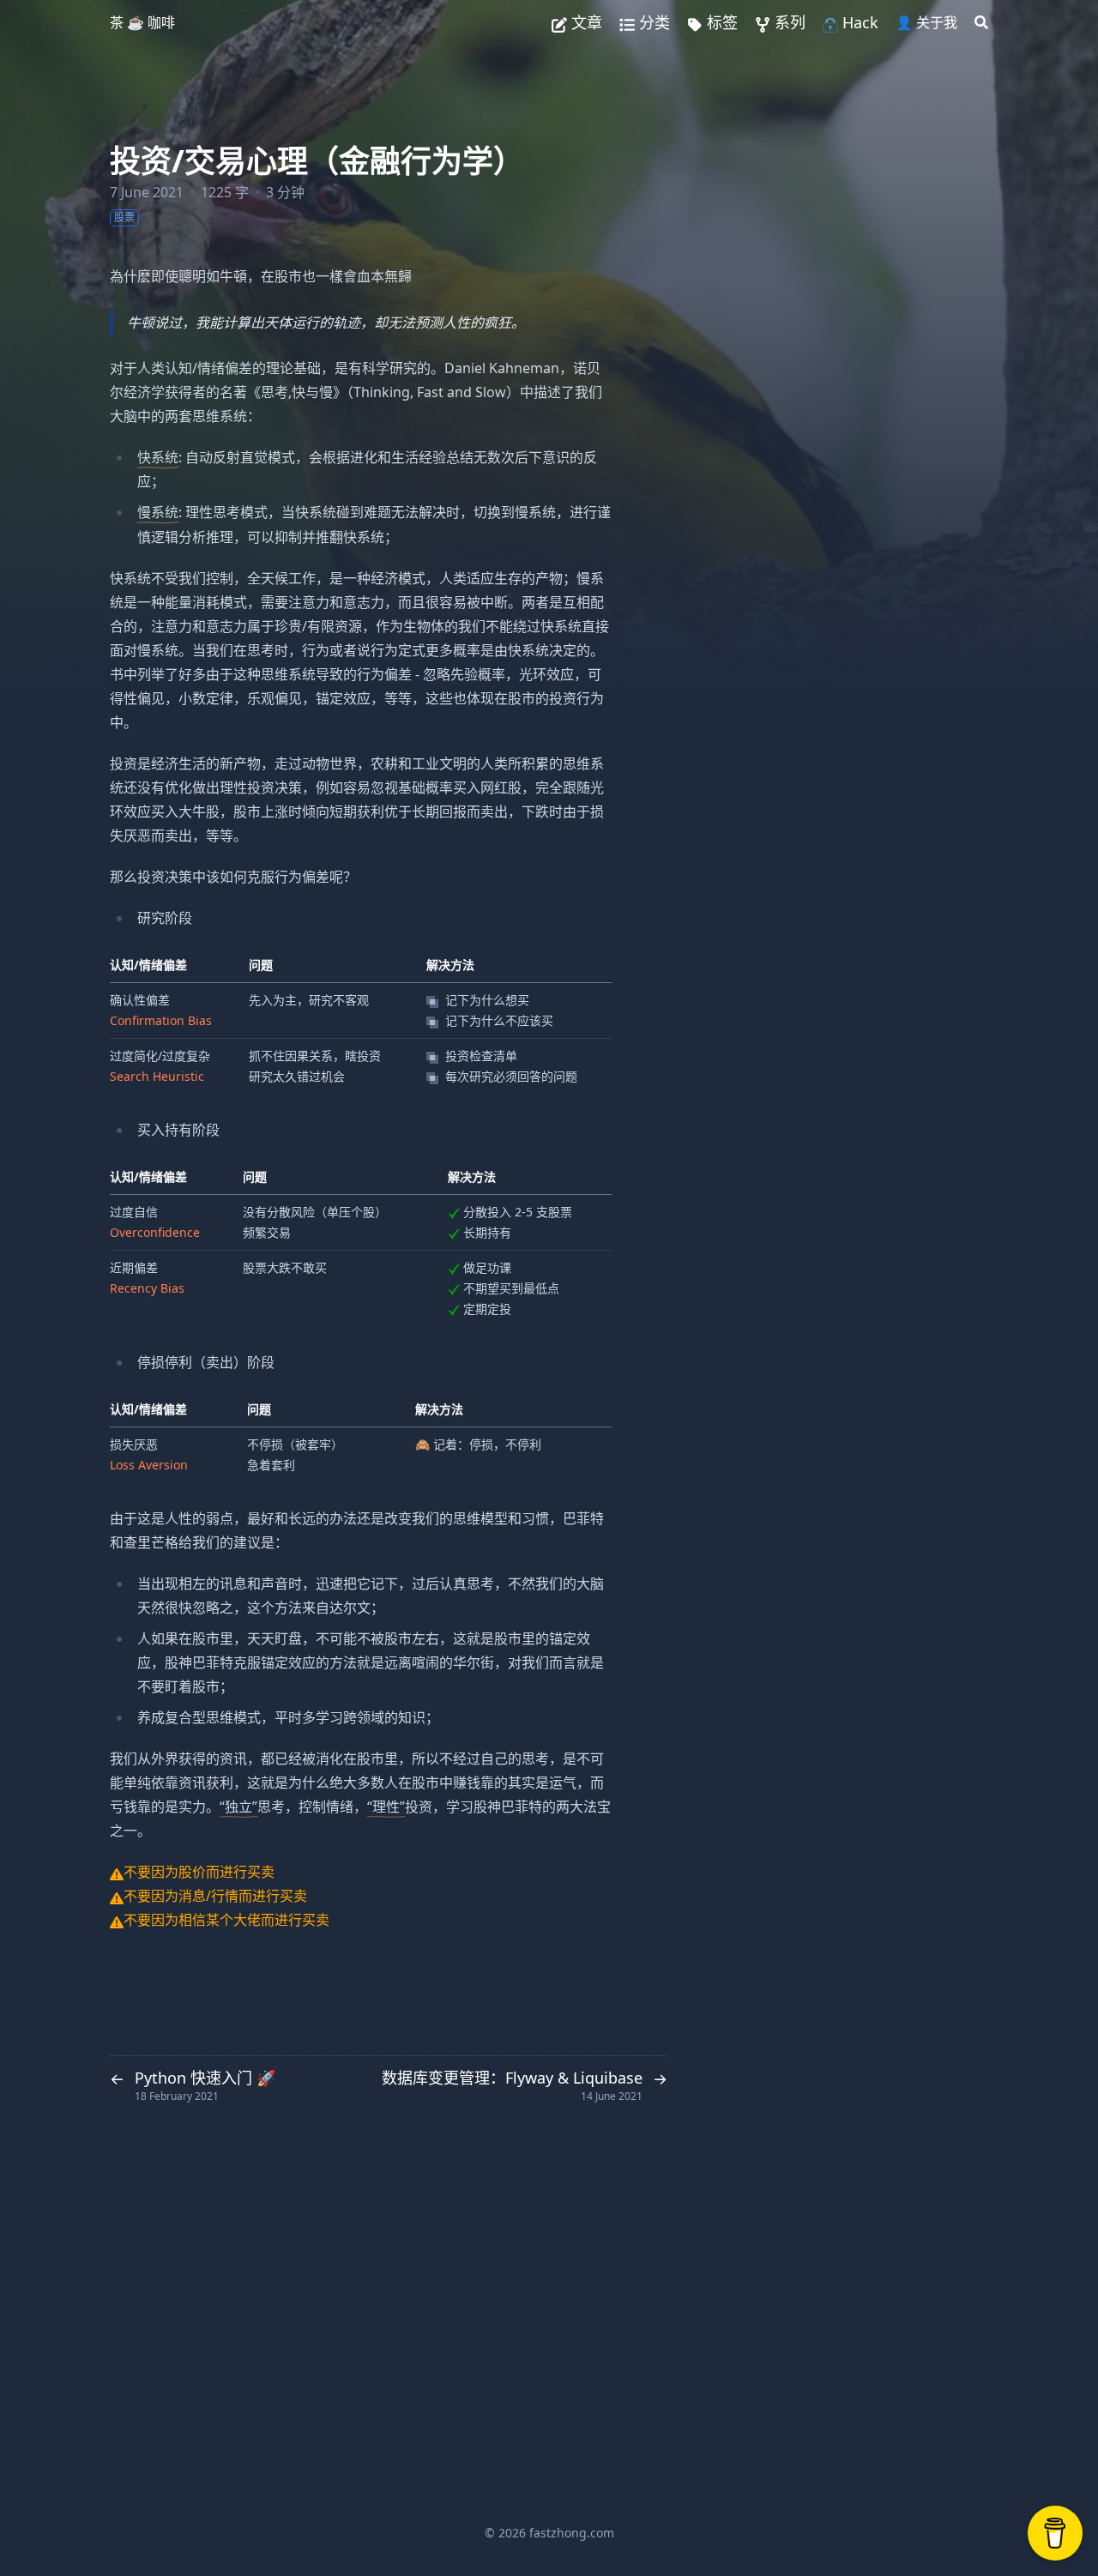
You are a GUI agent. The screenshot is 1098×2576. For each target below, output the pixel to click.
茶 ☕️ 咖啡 (142, 22)
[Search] (981, 22)
